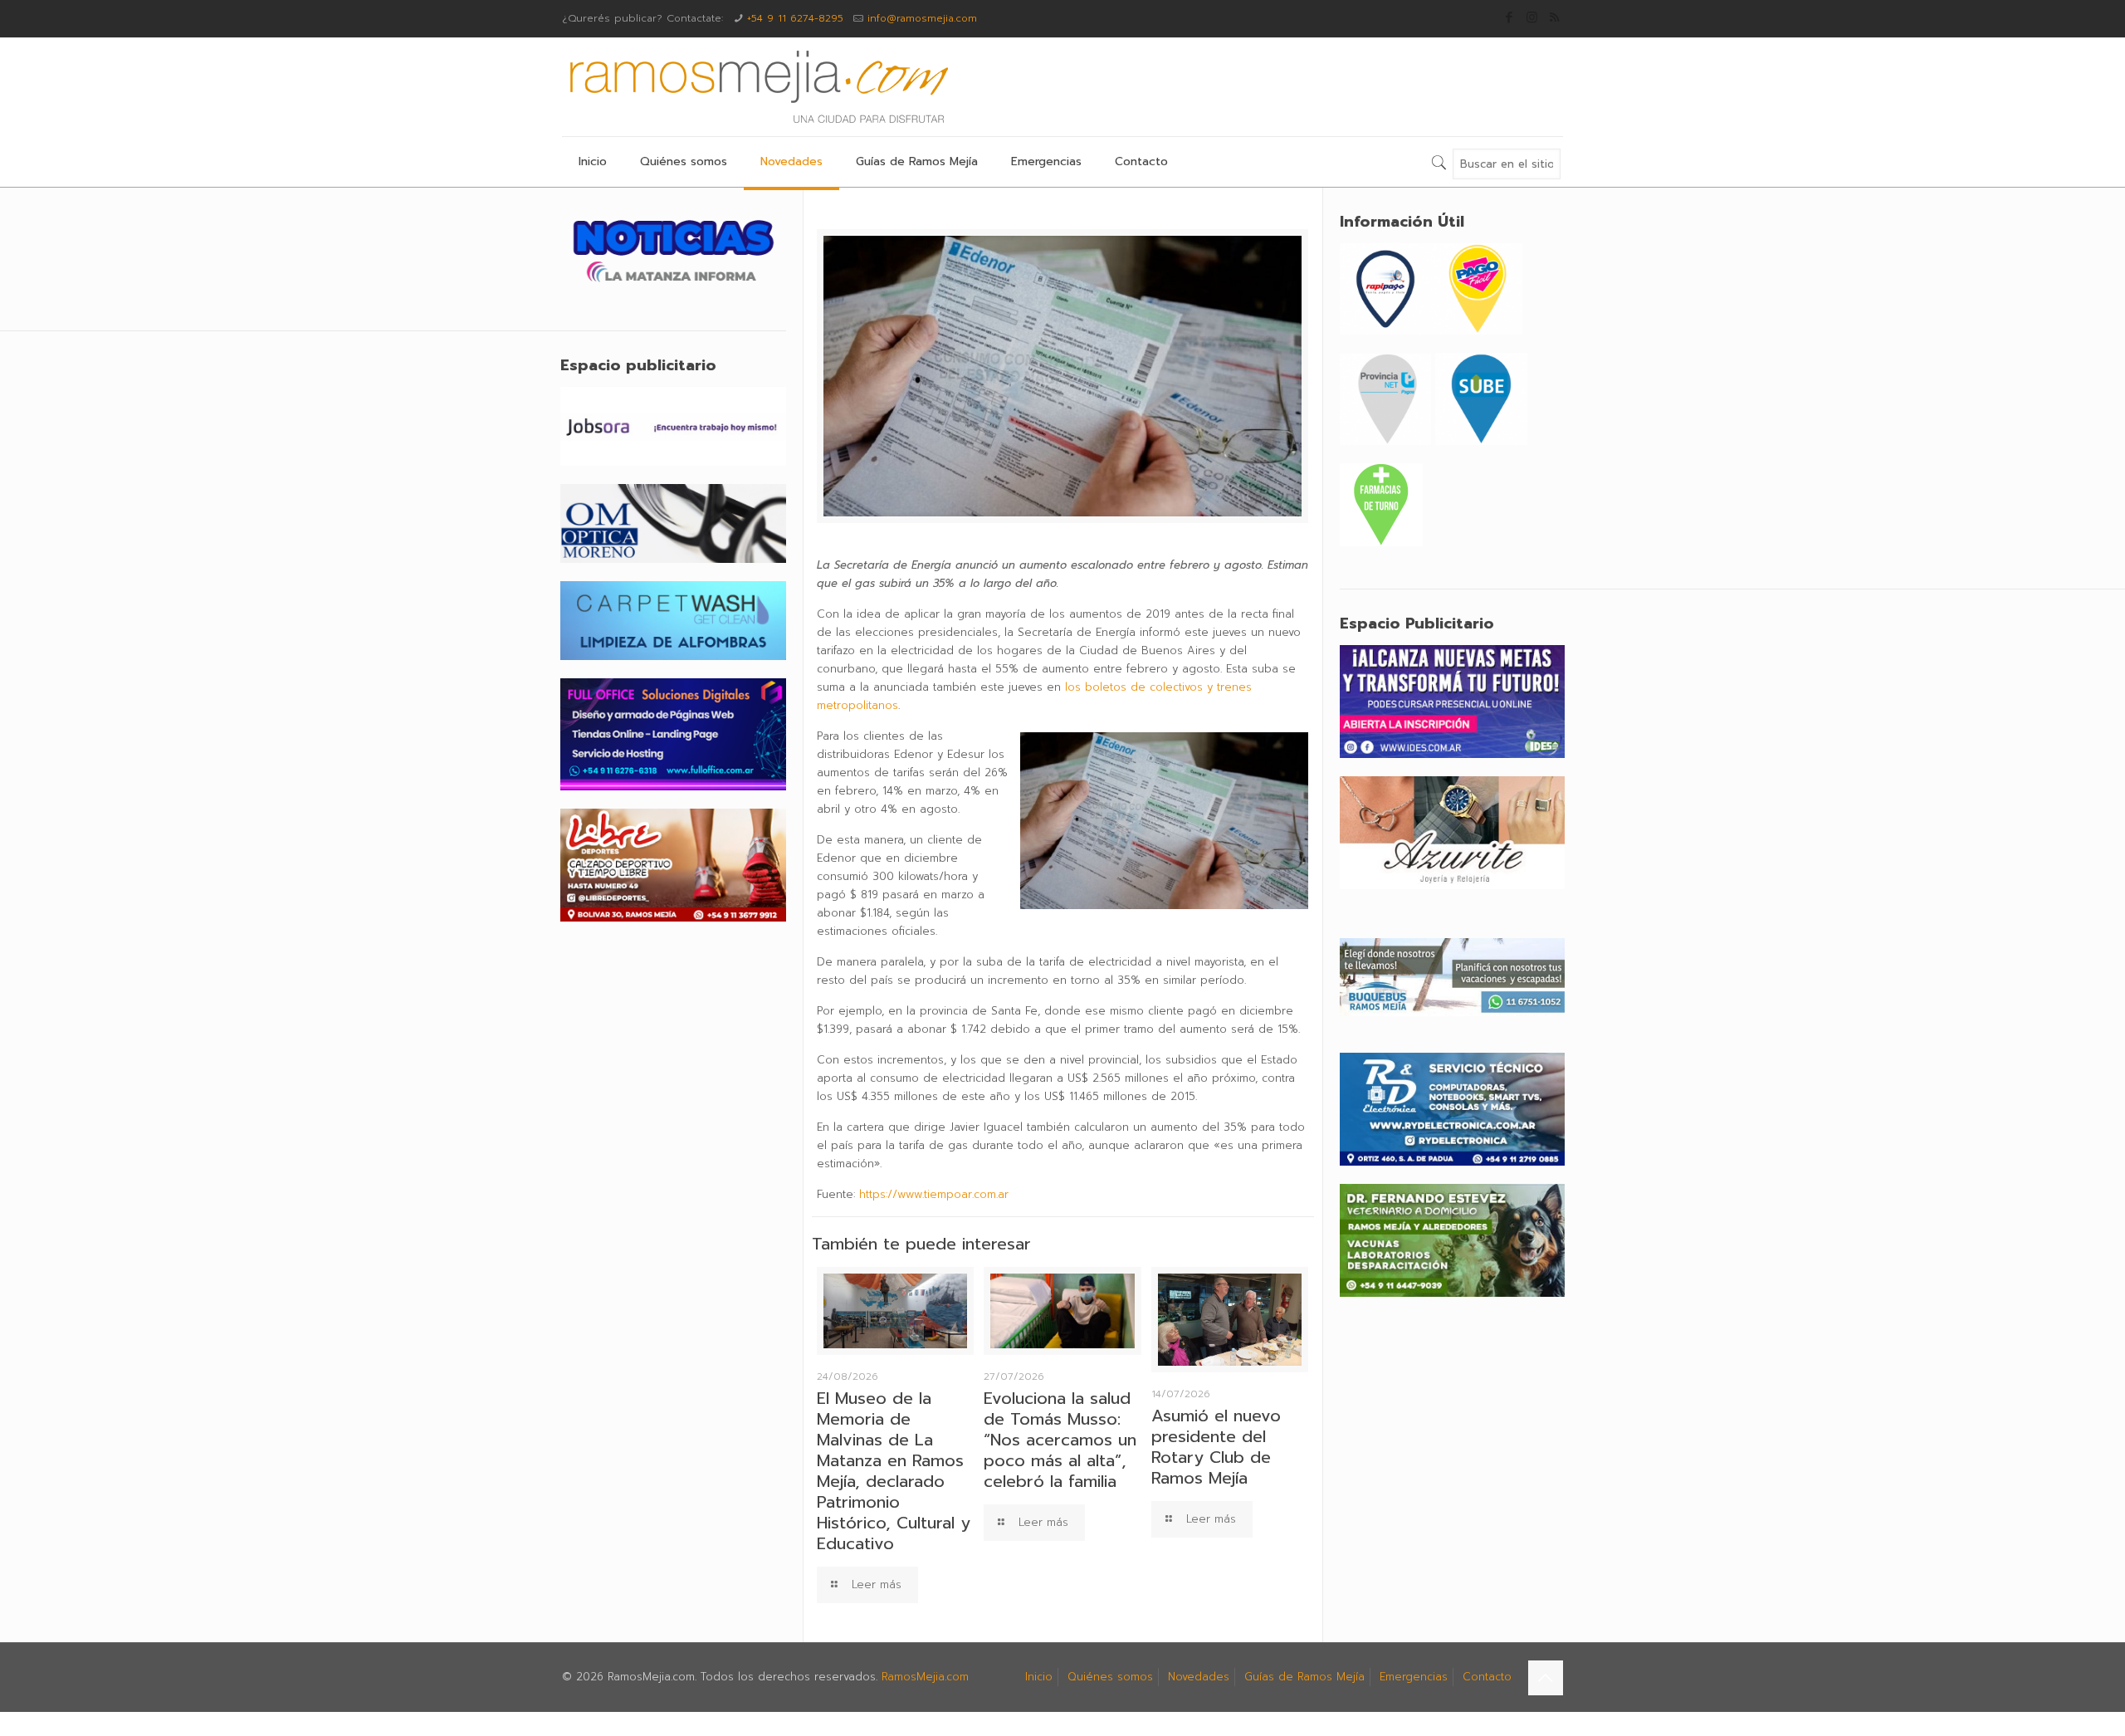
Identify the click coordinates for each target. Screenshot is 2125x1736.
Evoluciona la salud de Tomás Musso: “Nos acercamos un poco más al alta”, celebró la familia (1060, 1440)
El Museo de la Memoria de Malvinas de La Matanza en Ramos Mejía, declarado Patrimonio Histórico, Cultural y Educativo (894, 1471)
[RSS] (1554, 17)
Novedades (1199, 1677)
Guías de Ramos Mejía (1304, 1677)
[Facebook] (1509, 17)
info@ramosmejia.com (922, 18)
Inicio (1039, 1677)
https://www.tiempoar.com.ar (934, 1194)
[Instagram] (1532, 17)
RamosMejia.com (925, 1677)
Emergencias (1414, 1677)
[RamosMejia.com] (757, 87)
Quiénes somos (1110, 1677)
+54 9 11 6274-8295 (795, 18)
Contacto (1487, 1677)
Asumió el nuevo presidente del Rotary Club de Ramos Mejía (1216, 1447)
